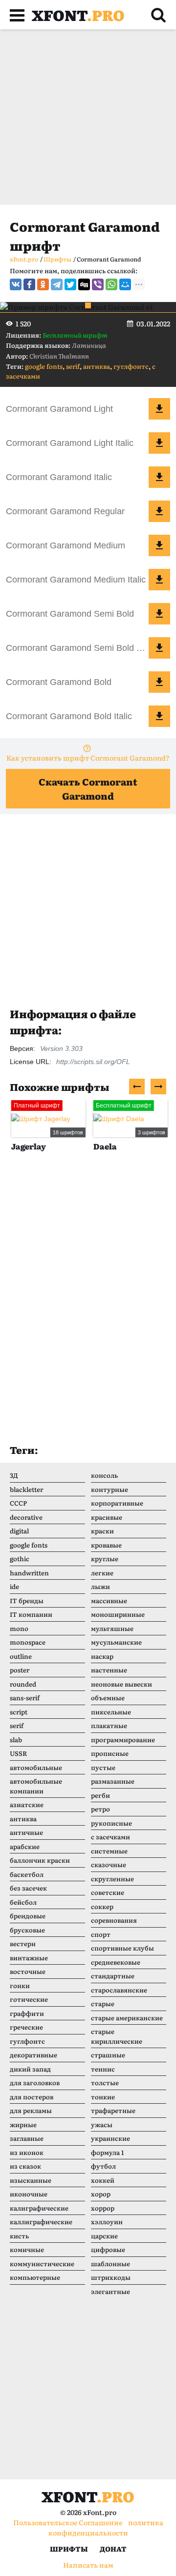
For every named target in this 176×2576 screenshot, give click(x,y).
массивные (109, 1600)
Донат (113, 2549)
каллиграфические (41, 2222)
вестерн (23, 1943)
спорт (101, 1934)
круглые (105, 1559)
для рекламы (31, 2110)
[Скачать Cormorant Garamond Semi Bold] (159, 614)
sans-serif (25, 1698)
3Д (14, 1475)
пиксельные (111, 1712)
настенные (109, 1670)
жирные (23, 2124)
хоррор (103, 2208)
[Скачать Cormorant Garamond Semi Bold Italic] (159, 648)
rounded (23, 1684)
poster (20, 1670)
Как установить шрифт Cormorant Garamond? (88, 758)
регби (100, 1795)
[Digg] (84, 284)
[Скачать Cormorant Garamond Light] (159, 409)
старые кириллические (117, 2036)
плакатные (109, 1725)
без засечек (28, 1888)
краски (102, 1531)
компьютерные (35, 2277)
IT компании (31, 1614)
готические (29, 1999)
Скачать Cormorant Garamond (88, 789)
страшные (108, 2055)
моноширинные (118, 1614)
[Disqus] (88, 1308)
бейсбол (23, 1902)
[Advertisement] (88, 117)
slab (16, 1740)
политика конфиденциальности (106, 2527)
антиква (97, 366)
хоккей (103, 2180)
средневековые (116, 1962)
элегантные (110, 2291)
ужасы (102, 2124)
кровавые (106, 1545)
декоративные (33, 2055)
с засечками (110, 1837)
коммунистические (42, 2264)
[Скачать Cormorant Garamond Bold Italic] (159, 716)
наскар (102, 1656)
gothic (20, 1559)
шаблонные (110, 2264)
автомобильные (36, 1767)
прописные (110, 1753)
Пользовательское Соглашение (68, 2522)
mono (19, 1628)
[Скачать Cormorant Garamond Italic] (159, 477)
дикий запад (30, 2069)
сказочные (109, 1864)
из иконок (27, 2152)
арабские (25, 1846)
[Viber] (98, 284)
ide (14, 1586)
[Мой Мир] (125, 284)
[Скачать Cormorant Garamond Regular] (159, 511)
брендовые (28, 1916)
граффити (27, 2013)
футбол (103, 2166)
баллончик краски (40, 1860)
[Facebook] (29, 284)
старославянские (119, 1990)
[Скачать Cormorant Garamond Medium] (159, 545)
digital (19, 1531)
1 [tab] (88, 305)
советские (108, 1892)
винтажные (29, 1958)
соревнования (114, 1920)
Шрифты (69, 2549)
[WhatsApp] (111, 284)
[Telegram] (57, 284)
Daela (104, 1146)
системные (109, 1851)
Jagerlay (27, 1146)
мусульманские (116, 1642)
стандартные (113, 1976)
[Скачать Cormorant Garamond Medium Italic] (159, 580)
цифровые (108, 2249)
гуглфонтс (131, 366)
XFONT (78, 15)
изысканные (31, 2180)
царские (104, 2236)
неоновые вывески (121, 1684)
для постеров (32, 2097)
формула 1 (107, 2152)
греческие (26, 2027)
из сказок (25, 2166)
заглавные (27, 2138)
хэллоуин (107, 2222)
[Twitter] (70, 284)
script (19, 1712)
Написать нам (88, 2565)
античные (26, 1832)
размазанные (113, 1781)
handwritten (29, 1573)
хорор (101, 2194)
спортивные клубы (122, 1948)
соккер (102, 1906)
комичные (27, 2249)
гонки (20, 1985)
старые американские (127, 2018)
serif (73, 366)
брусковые (27, 1930)
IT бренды (27, 1600)
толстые (105, 2083)
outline (21, 1656)
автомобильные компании (36, 1786)
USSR (18, 1753)
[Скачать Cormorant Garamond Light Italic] (159, 443)
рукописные (111, 1823)
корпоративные (117, 1503)
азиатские (27, 1804)
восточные (28, 1971)
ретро (100, 1809)
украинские (110, 2138)
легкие (102, 1573)
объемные (108, 1698)
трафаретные (113, 2110)
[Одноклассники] (43, 284)
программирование (123, 1740)
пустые (103, 1767)
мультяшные (112, 1628)
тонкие (103, 2097)
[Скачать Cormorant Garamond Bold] (159, 682)
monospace (28, 1642)
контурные (110, 1489)
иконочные (29, 2194)
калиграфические (39, 2208)
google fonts (44, 366)
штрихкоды (111, 2277)
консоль (104, 1475)
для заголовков (35, 2083)
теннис (103, 2069)
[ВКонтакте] (16, 284)
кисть (19, 2236)
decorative (26, 1517)
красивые (107, 1517)
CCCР (18, 1503)
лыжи (100, 1586)
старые (103, 2003)
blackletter (26, 1489)
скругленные (112, 1879)
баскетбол (27, 1874)
